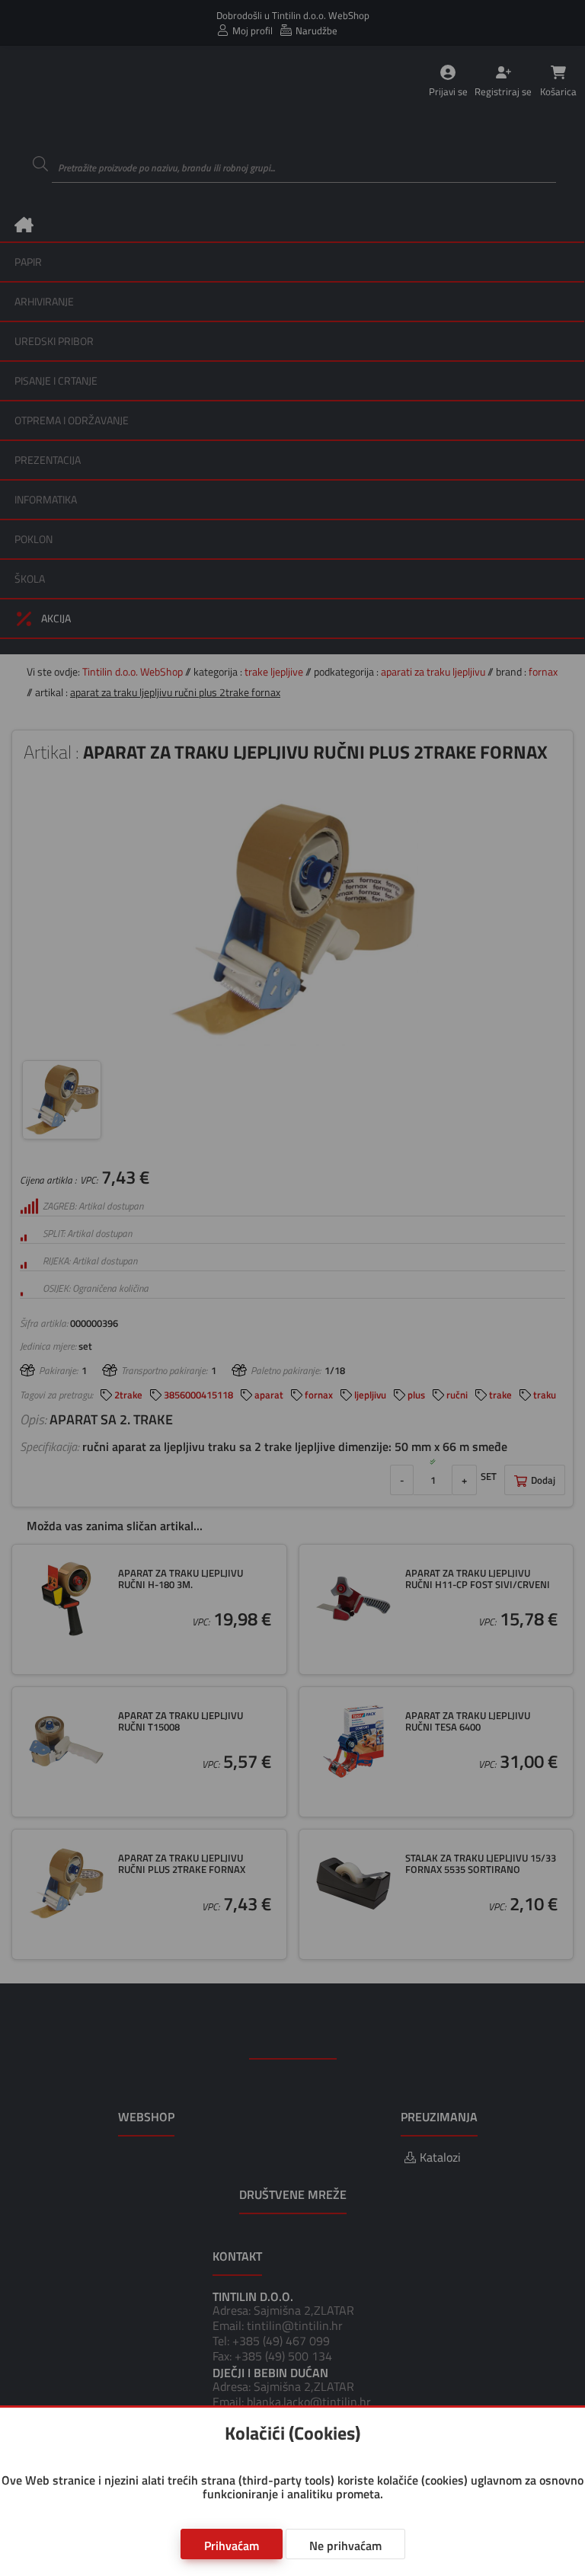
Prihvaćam (232, 2546)
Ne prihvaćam (345, 2546)
